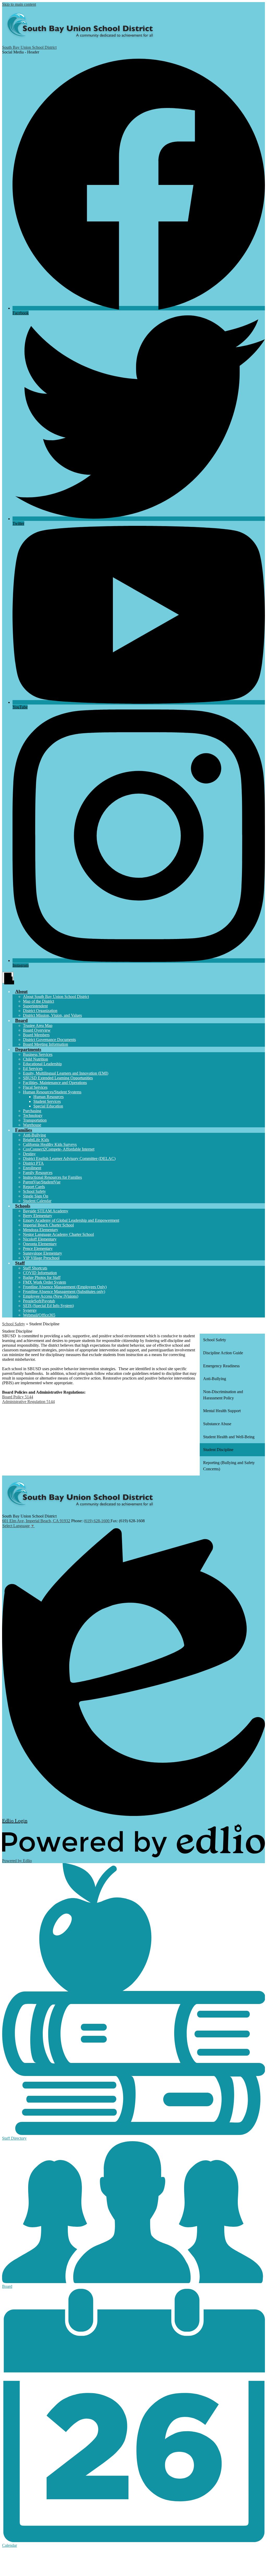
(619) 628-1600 (97, 1521)
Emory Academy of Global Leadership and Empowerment (71, 1220)
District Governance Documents (49, 1040)
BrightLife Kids (36, 1140)
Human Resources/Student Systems (52, 1092)
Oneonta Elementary (40, 1244)
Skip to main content (19, 4)
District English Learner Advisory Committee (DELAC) (69, 1158)
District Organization (40, 1011)
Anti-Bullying (34, 1135)
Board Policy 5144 (18, 1397)
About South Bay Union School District (56, 997)
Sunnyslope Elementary (43, 1253)
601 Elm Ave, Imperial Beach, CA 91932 (36, 1521)
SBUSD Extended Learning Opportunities (58, 1078)
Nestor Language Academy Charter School (58, 1234)
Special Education (48, 1106)
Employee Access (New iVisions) (51, 1296)
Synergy (30, 1310)
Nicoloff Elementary (40, 1239)
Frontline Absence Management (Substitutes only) (64, 1292)
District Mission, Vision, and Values (52, 1015)
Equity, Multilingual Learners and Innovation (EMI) (66, 1073)
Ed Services (33, 1069)
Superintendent (35, 1006)
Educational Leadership (42, 1064)
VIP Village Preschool (41, 1258)
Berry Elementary (38, 1216)
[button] (21, 991)
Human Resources (48, 1097)
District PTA (33, 1163)
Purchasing (32, 1111)
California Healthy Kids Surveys (50, 1144)
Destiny (29, 1154)
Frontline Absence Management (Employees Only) (65, 1287)
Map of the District (38, 1001)
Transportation (35, 1120)
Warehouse (32, 1125)
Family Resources (38, 1173)
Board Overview (37, 1030)
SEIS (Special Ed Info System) (48, 1306)
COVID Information (40, 1273)
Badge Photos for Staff (42, 1277)
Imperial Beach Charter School (48, 1225)
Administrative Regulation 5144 (28, 1402)
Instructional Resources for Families (52, 1177)
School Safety (34, 1191)
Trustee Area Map (38, 1025)
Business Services (38, 1054)
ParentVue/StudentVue (42, 1182)
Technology (33, 1115)
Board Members (36, 1035)
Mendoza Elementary (41, 1230)
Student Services (47, 1101)
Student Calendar (37, 1201)
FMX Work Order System (44, 1282)
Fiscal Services (35, 1087)
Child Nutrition (35, 1059)
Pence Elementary (38, 1248)
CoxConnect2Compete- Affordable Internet (59, 1149)
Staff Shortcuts (35, 1268)
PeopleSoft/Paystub (39, 1301)
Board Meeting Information (45, 1044)
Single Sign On (36, 1196)
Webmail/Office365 (39, 1315)
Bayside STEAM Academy (46, 1211)
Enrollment (32, 1168)
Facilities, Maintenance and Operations (55, 1083)
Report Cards (34, 1187)
